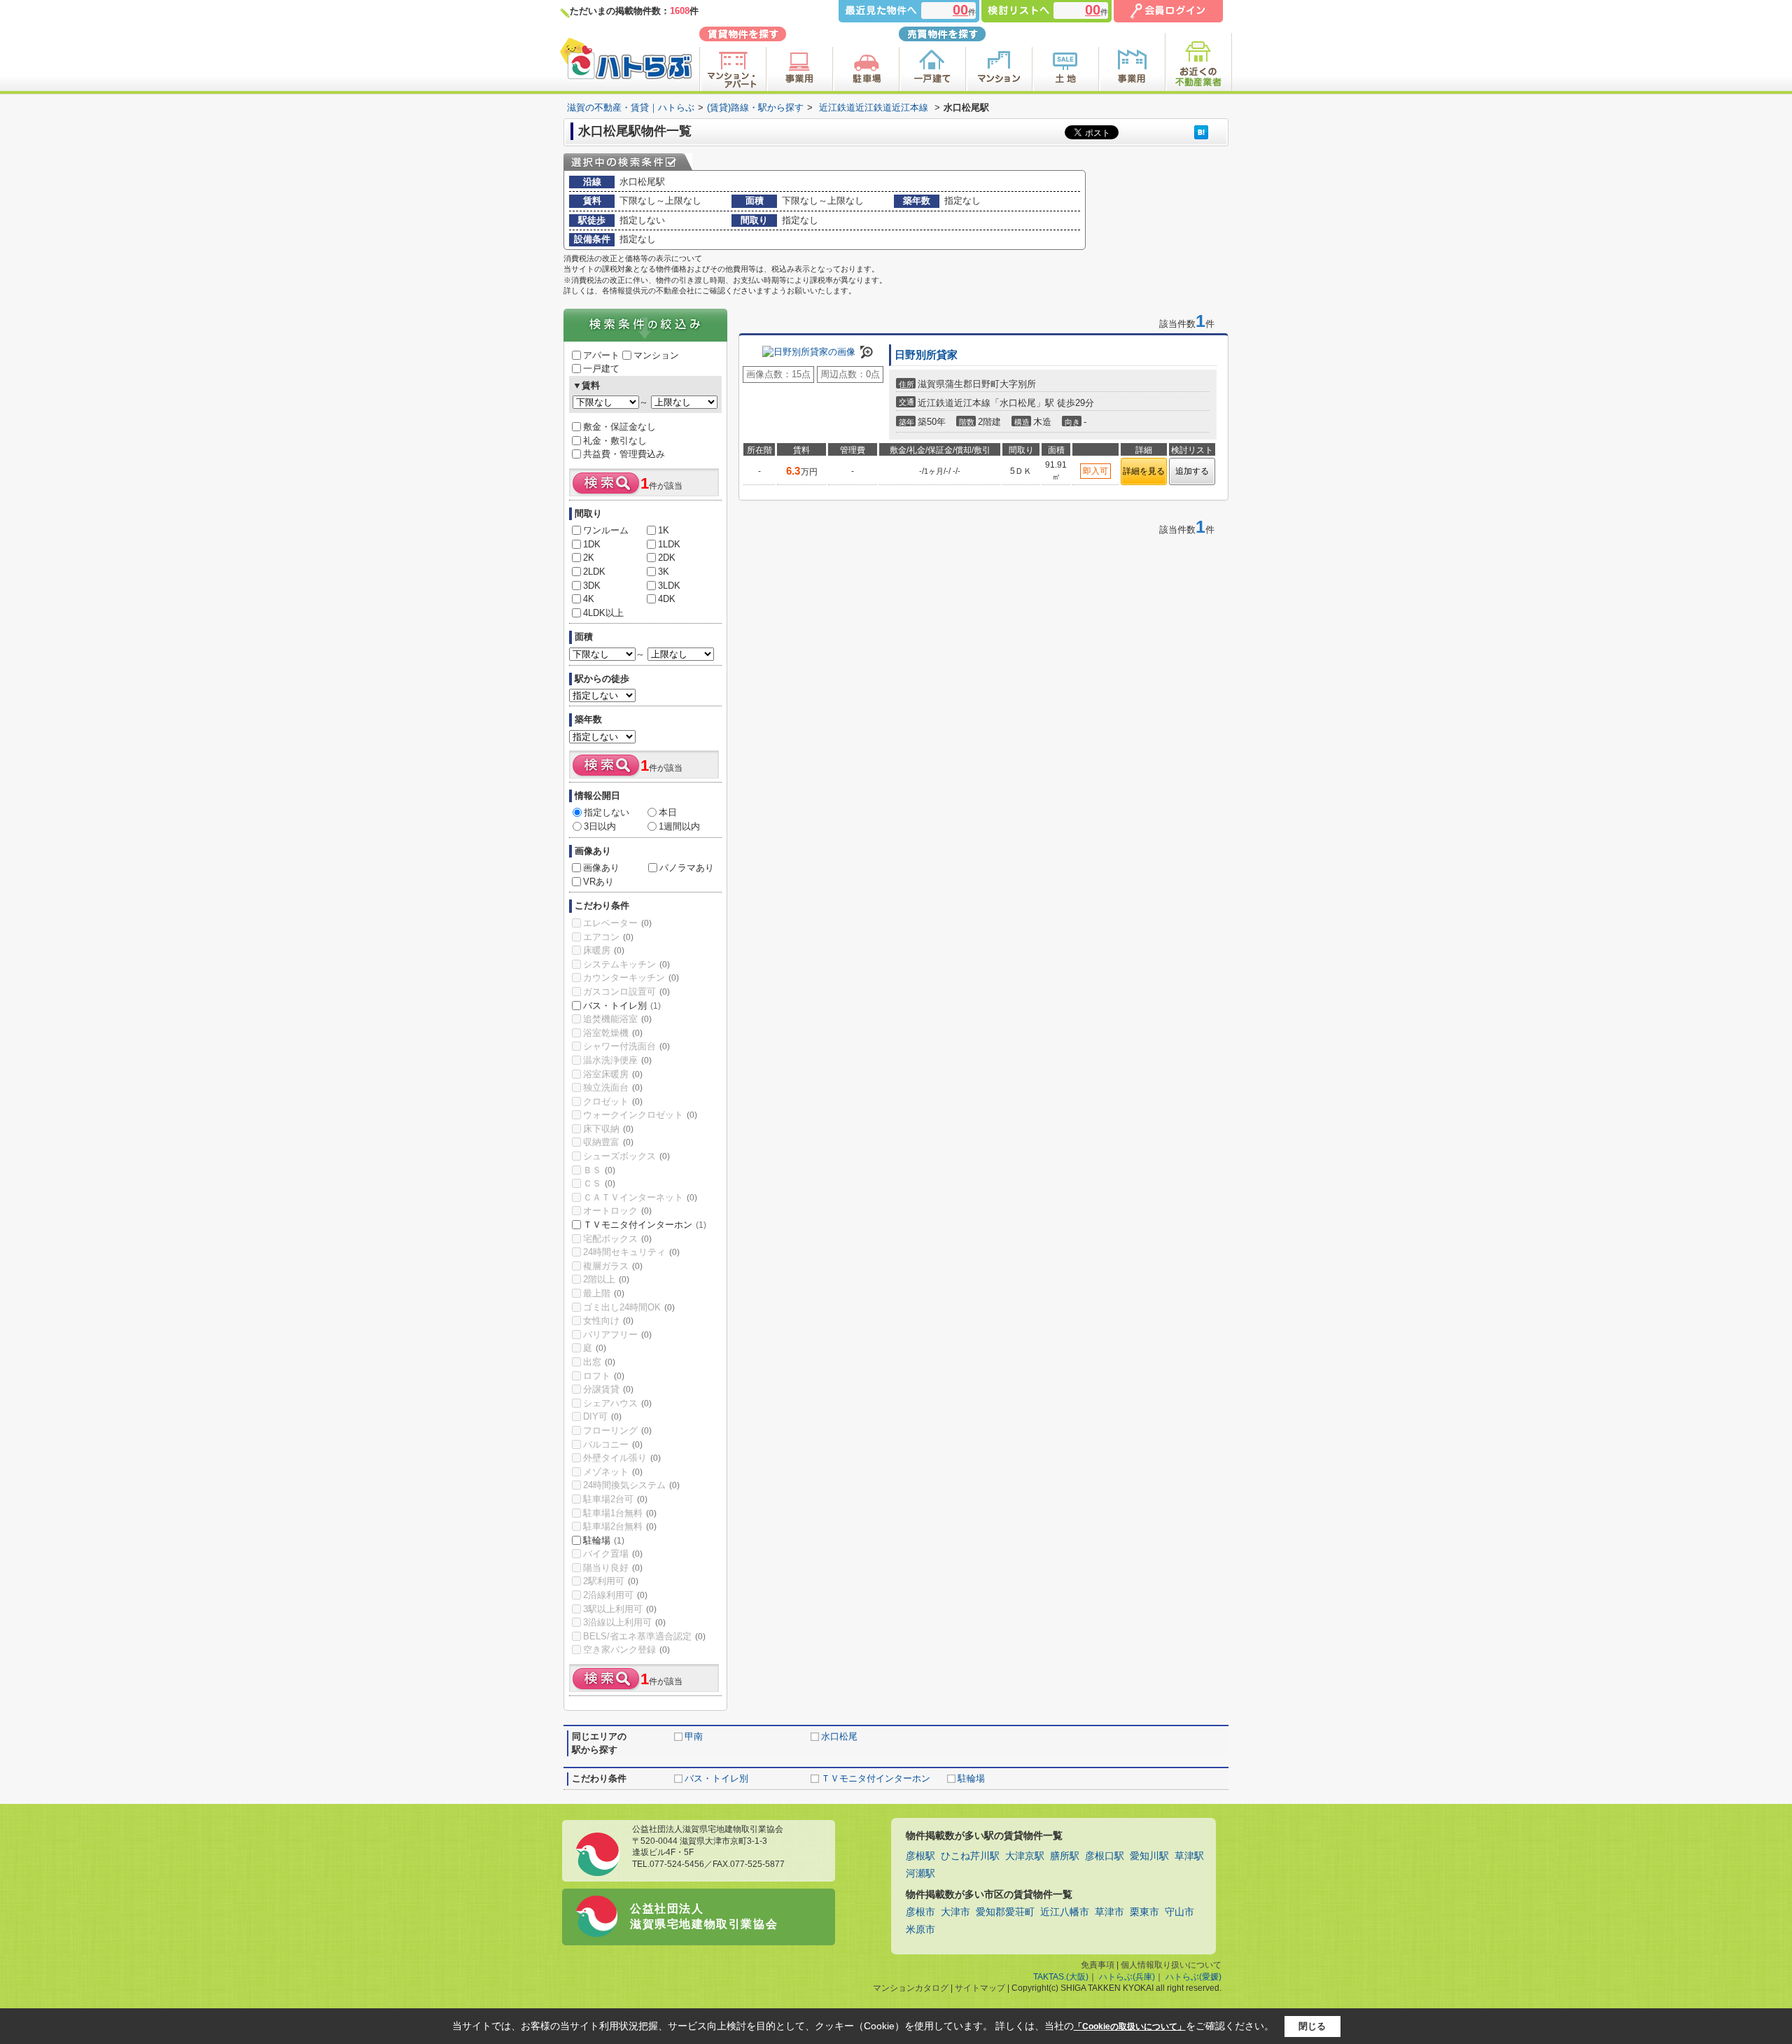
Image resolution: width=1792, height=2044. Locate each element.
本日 (668, 812)
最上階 (604, 1293)
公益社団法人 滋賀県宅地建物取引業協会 (704, 1916)
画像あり (601, 868)
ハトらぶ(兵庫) (1127, 1977)
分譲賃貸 (608, 1389)
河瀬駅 (920, 1874)
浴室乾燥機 (613, 1033)
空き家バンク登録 (626, 1650)
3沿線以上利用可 (624, 1622)
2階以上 (606, 1279)
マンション (656, 355)
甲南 (694, 1736)
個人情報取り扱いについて (1171, 1965)
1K (664, 530)
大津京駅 (1025, 1856)
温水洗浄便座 (617, 1060)
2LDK (594, 572)
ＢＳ (599, 1170)
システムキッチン (626, 964)
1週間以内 (679, 826)
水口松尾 (839, 1736)
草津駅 (1189, 1856)
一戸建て (601, 369)
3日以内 (600, 826)
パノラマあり (687, 868)
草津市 (1109, 1912)
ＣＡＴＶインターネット (640, 1197)
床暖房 (604, 950)
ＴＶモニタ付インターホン (645, 1225)
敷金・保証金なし (619, 427)
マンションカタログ (911, 1988)
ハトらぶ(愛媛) (1193, 1977)
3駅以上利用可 (620, 1609)
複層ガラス (613, 1266)
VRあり (598, 882)
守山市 (1179, 1912)
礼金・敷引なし (615, 441)
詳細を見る (1144, 471)
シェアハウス (617, 1403)
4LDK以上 (603, 613)
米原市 (920, 1930)
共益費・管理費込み (624, 454)
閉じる (1312, 2026)
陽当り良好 (613, 1568)
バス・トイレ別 (622, 1006)
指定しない (607, 812)
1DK (592, 544)
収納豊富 (608, 1142)
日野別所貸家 (926, 355)
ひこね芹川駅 (970, 1856)
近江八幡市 (1065, 1912)
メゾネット (613, 1472)
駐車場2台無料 (620, 1526)
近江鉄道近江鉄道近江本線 (874, 107)
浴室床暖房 (613, 1074)
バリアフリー (617, 1335)
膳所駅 (1065, 1856)
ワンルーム (606, 530)
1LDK (669, 544)
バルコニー (613, 1444)
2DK (667, 558)
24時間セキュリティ (631, 1252)
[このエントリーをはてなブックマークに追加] (1201, 132)
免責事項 (1098, 1965)
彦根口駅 (1105, 1856)
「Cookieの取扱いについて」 (1130, 2026)
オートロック (617, 1211)
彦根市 (920, 1912)
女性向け (608, 1321)
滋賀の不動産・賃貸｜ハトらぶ (631, 107)
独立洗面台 (613, 1087)
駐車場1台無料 (620, 1513)
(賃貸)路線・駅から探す (755, 107)
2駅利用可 (611, 1581)
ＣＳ (599, 1183)
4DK (667, 599)
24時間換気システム (631, 1485)
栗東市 (1144, 1912)
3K (664, 572)
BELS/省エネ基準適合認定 (644, 1636)
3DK (592, 586)
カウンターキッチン (631, 978)
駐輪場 (604, 1540)
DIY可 (602, 1416)
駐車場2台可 (615, 1499)
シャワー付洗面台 (626, 1046)
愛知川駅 (1149, 1856)
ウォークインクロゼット (640, 1115)
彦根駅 (920, 1856)
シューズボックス (626, 1156)
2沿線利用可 (615, 1595)
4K (589, 599)
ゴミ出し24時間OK (629, 1307)
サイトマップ (980, 1988)
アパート (601, 355)
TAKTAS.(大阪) (1061, 1977)
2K (589, 558)
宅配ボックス (617, 1239)
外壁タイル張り (622, 1458)
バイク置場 (613, 1554)
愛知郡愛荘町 (1005, 1912)
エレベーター (617, 923)
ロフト (604, 1376)
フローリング (617, 1430)
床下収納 (608, 1129)
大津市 (955, 1912)
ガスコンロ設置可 (626, 992)
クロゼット (613, 1101)
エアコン (608, 937)
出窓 (599, 1362)
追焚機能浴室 (617, 1019)
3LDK (669, 586)
